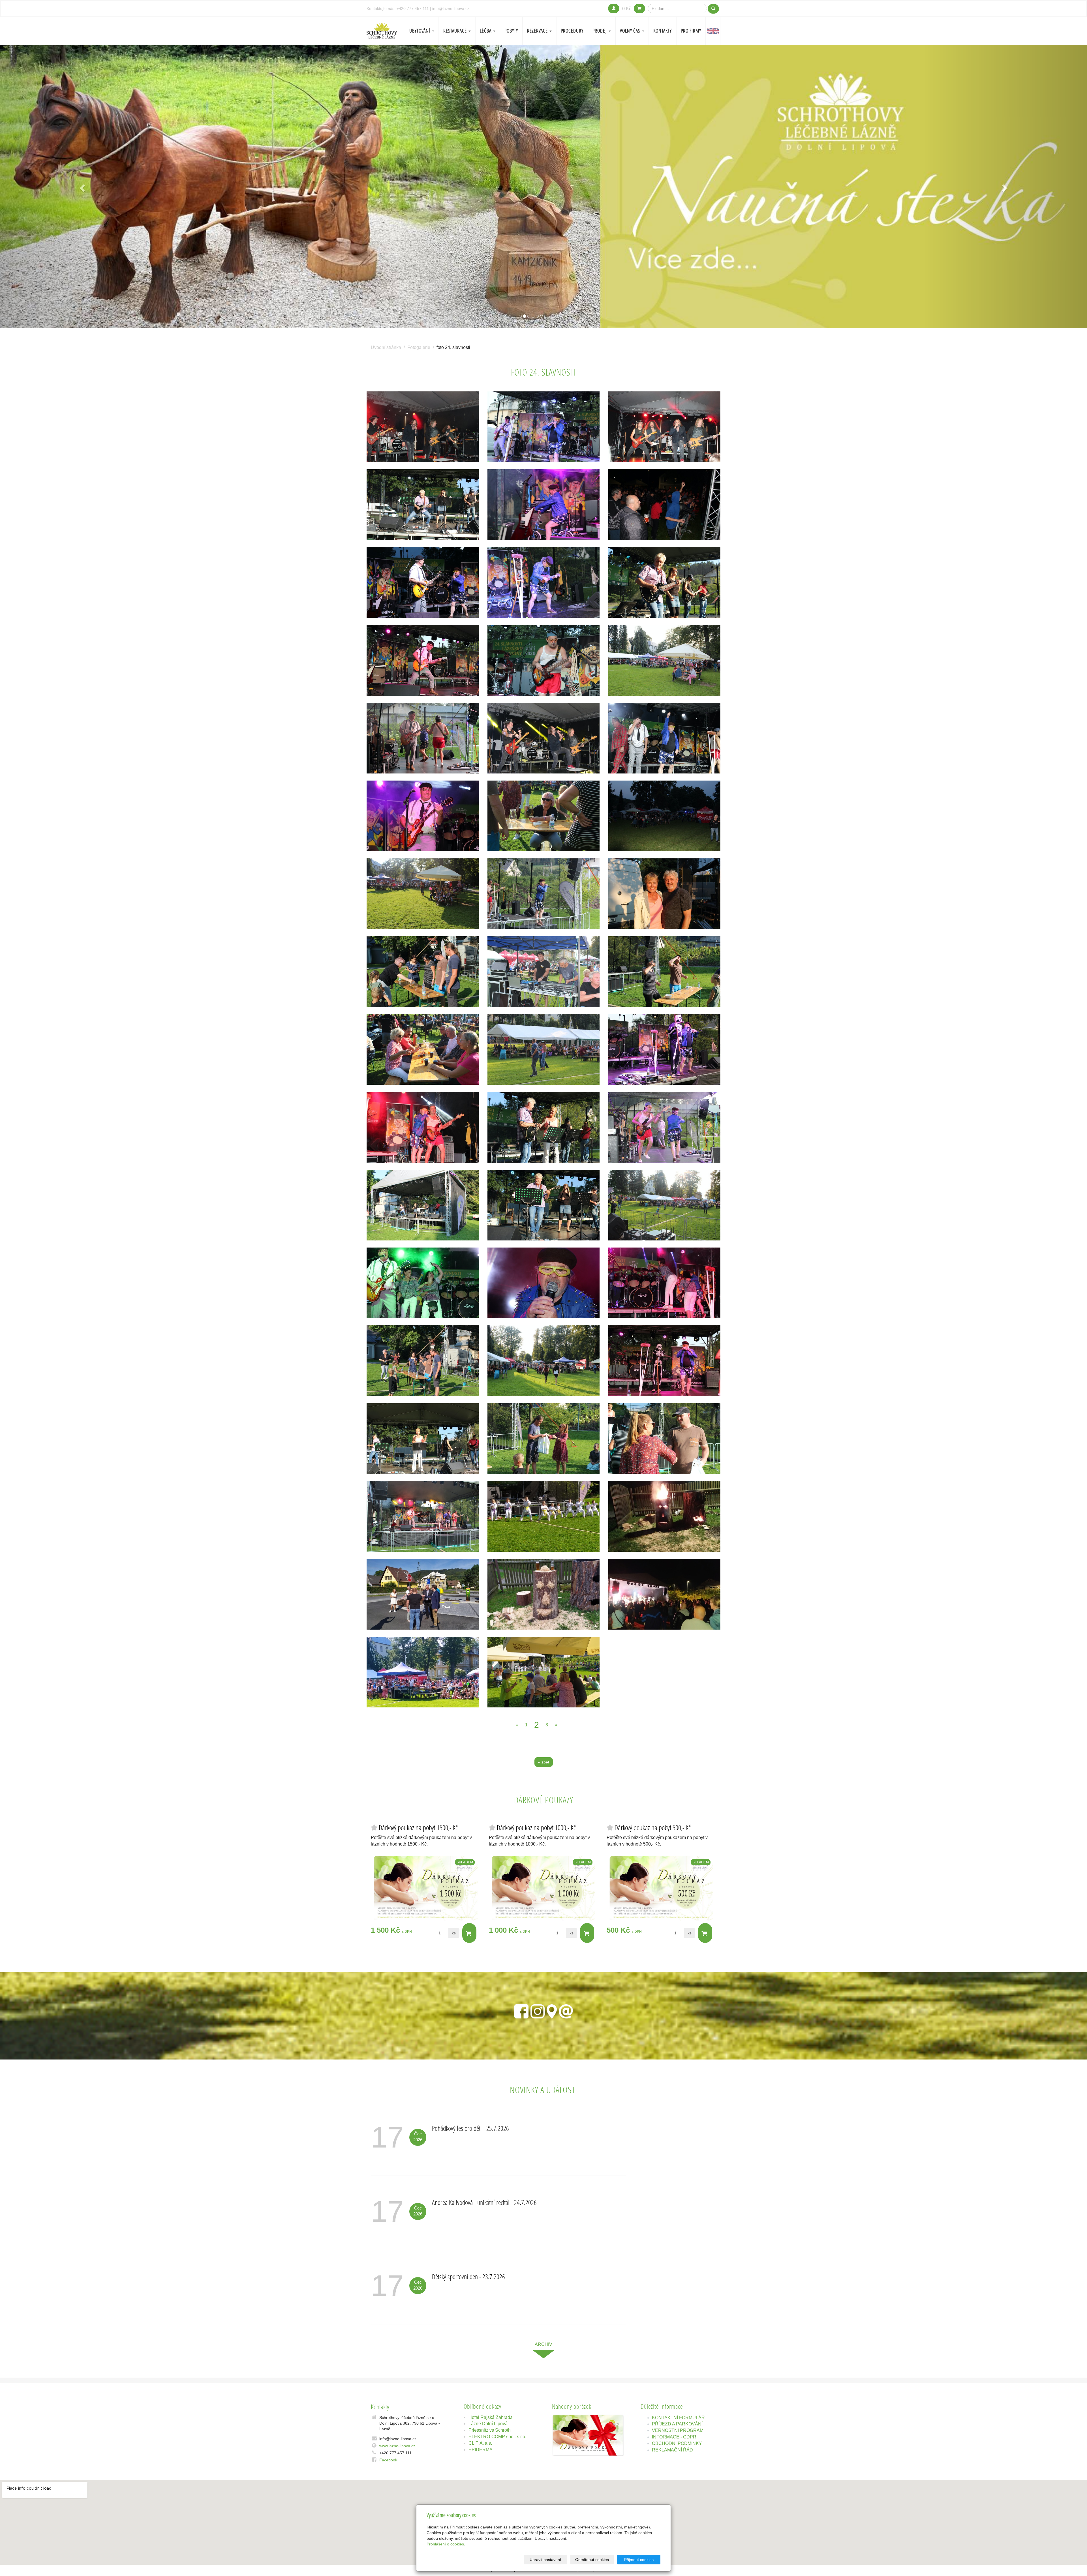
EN (713, 31)
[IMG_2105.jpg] (664, 505)
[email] (566, 2010)
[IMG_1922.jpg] (544, 1049)
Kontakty (663, 31)
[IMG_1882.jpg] (423, 1049)
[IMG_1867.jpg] (544, 1439)
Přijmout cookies (639, 2560)
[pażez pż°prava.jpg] (544, 1594)
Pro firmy (691, 31)
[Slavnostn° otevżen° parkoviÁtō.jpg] (423, 1594)
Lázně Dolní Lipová (488, 2424)
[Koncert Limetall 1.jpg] (664, 1594)
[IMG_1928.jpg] (664, 1205)
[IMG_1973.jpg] (544, 660)
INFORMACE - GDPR (674, 2437)
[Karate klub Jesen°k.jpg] (544, 1516)
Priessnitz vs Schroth (490, 2430)
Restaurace (456, 31)
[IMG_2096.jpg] (664, 427)
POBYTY (511, 31)
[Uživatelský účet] (614, 8)
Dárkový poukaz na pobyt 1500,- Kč (418, 1828)
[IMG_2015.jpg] (664, 1361)
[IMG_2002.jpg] (544, 972)
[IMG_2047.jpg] (423, 816)
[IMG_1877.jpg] (664, 1439)
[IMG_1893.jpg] (423, 505)
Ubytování (420, 31)
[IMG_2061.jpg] (664, 1283)
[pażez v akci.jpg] (664, 1516)
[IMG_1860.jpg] (423, 1361)
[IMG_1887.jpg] (544, 1127)
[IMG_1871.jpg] (664, 972)
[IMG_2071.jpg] (423, 1283)
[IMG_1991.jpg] (664, 660)
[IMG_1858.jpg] (423, 972)
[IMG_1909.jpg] (544, 1205)
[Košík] (639, 8)
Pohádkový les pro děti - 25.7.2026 (470, 2128)
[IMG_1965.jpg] (664, 894)
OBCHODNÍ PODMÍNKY (677, 2443)
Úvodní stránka (386, 347)
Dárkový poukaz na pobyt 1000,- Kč (536, 1828)
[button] (82, 187)
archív (543, 2344)
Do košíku (469, 1933)
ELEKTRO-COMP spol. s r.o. (497, 2437)
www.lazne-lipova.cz (397, 2446)
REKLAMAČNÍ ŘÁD (672, 2450)
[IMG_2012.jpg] (664, 1049)
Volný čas (631, 31)
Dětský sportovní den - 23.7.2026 (468, 2276)
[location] (552, 2010)
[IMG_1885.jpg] (423, 1439)
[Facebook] (521, 2010)
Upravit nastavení (545, 2560)
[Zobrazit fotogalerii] (588, 2435)
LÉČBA (486, 31)
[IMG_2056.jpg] (664, 816)
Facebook (388, 2460)
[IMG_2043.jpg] (423, 582)
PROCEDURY (572, 31)
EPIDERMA (481, 2450)
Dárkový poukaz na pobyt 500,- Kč (653, 1828)
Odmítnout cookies (592, 2560)
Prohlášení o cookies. (446, 2544)
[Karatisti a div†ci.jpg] (544, 1672)
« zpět (544, 1762)
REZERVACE (538, 31)
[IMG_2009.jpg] (423, 738)
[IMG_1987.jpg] (423, 1516)
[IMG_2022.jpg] (544, 505)
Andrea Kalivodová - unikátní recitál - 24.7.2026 (484, 2202)
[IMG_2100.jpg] (423, 427)
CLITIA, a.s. (480, 2443)
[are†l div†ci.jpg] (423, 1672)
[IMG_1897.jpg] (544, 1361)
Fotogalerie (419, 347)
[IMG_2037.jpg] (544, 582)
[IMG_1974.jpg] (544, 427)
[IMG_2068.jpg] (423, 1127)
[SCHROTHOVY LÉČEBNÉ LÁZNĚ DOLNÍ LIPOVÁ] (382, 30)
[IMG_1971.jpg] (423, 660)
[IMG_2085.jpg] (664, 738)
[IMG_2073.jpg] (544, 1283)
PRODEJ (600, 31)
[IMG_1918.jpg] (664, 582)
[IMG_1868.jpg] (544, 816)
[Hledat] (713, 9)
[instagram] (538, 2010)
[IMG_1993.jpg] (544, 894)
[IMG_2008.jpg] (664, 1127)
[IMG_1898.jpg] (423, 1205)
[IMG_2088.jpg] (544, 738)
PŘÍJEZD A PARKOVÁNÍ (677, 2424)
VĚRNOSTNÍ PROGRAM (678, 2430)
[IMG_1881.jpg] (423, 894)
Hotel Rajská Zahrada (491, 2417)
